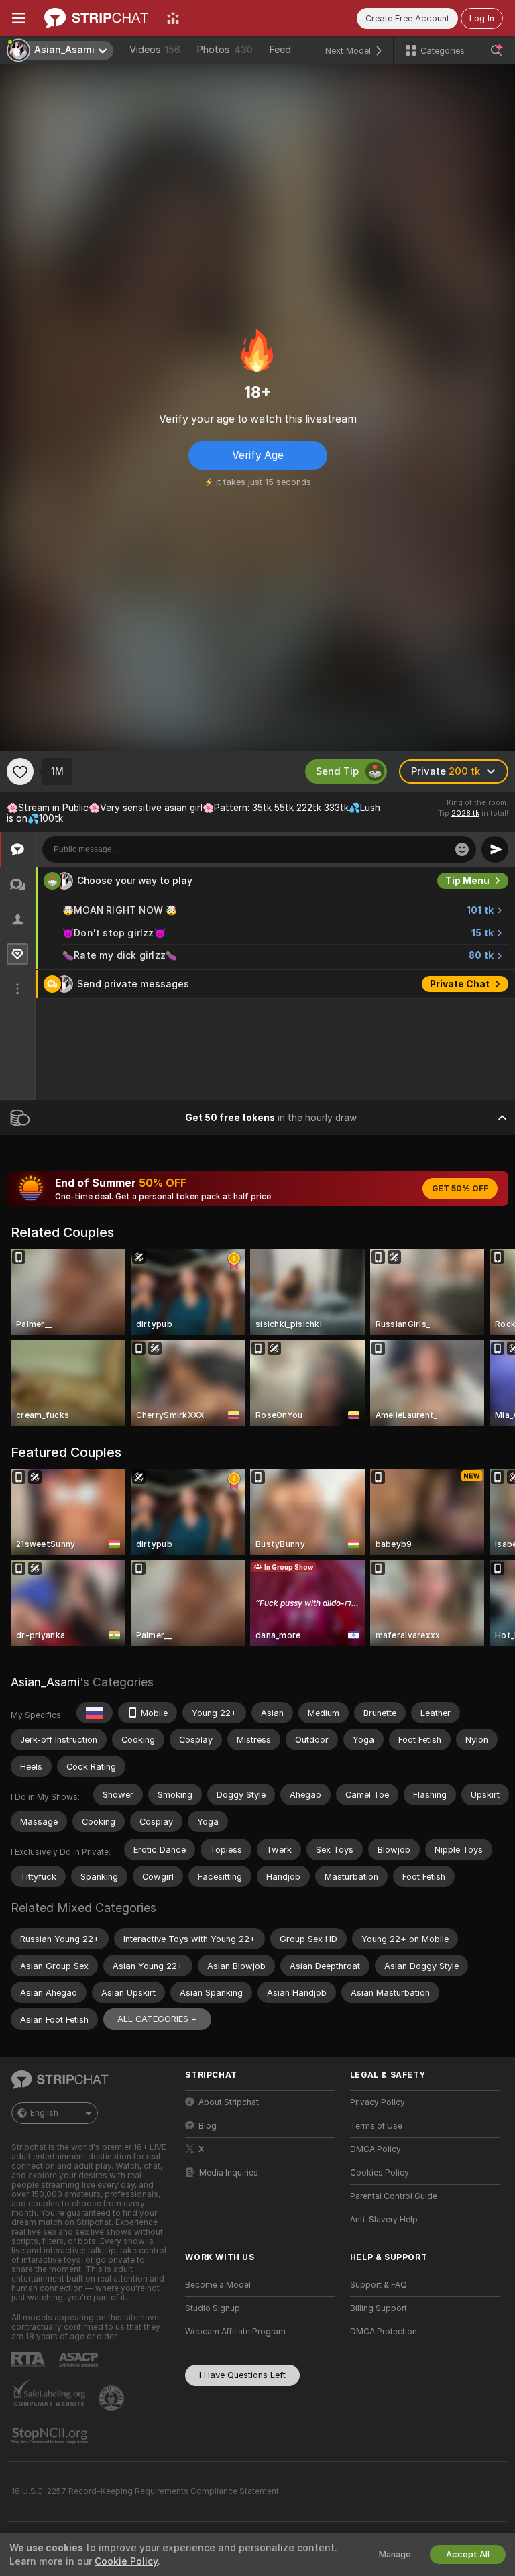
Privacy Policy (378, 2102)
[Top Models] (173, 18)
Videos (155, 50)
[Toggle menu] (19, 18)
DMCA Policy (376, 2149)
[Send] (495, 849)
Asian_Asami (45, 1682)
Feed (280, 50)
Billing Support (379, 2308)
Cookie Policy (126, 2561)
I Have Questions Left (242, 2375)
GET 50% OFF (460, 1189)
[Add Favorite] (20, 771)
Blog (208, 2126)
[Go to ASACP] (80, 2360)
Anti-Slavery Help (384, 2220)
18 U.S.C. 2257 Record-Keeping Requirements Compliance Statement (145, 2491)
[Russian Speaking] (95, 1713)
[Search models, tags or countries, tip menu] (496, 50)
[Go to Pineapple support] (113, 2398)
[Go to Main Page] (96, 18)
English (44, 2113)
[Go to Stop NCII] (51, 2436)
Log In (482, 18)
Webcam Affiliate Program (235, 2332)
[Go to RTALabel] (30, 2360)
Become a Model (218, 2285)
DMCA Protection (384, 2332)
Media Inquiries (229, 2173)
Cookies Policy (380, 2173)
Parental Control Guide (394, 2196)
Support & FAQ (379, 2285)
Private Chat (460, 984)
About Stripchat (229, 2102)
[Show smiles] (462, 849)
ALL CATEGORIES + (157, 2019)
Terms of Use (376, 2126)
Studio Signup (213, 2308)
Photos (225, 50)
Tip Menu (467, 881)
